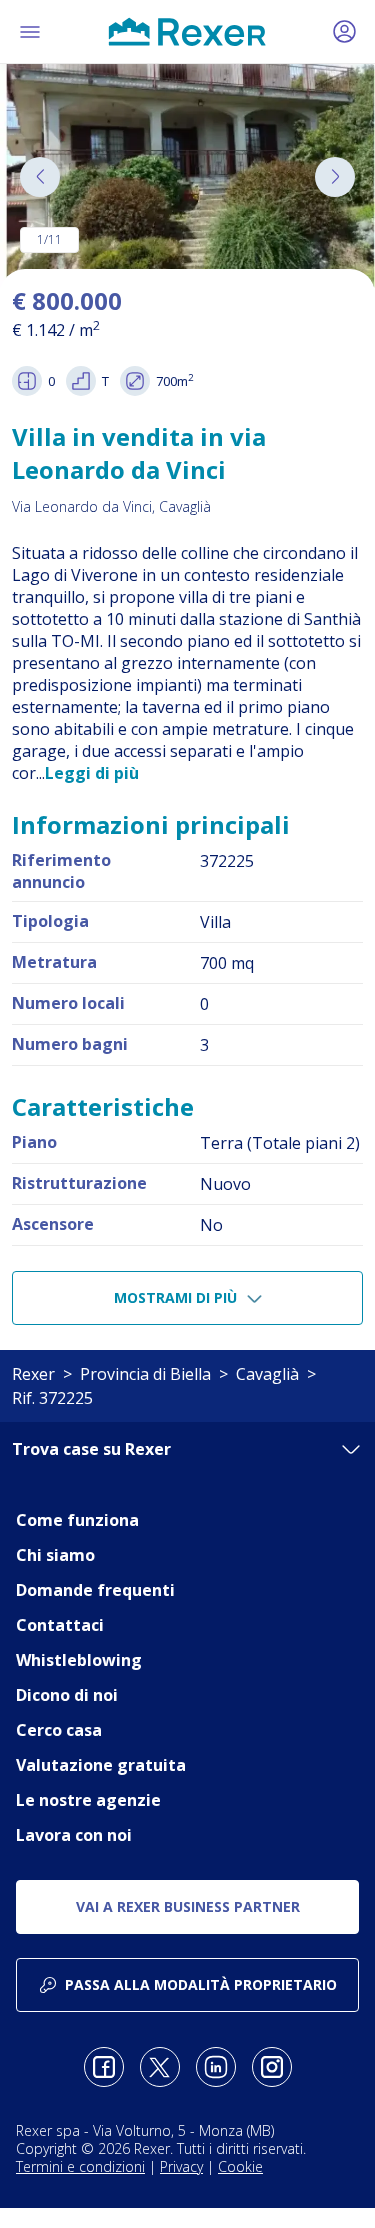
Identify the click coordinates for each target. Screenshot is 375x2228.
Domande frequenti (95, 1590)
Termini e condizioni (80, 2166)
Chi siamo (55, 1555)
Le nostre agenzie (88, 1800)
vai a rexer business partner (188, 1906)
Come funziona (77, 1520)
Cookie (240, 2166)
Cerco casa (59, 1730)
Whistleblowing (79, 1660)
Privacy (181, 2166)
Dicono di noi (67, 1695)
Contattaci (60, 1625)
